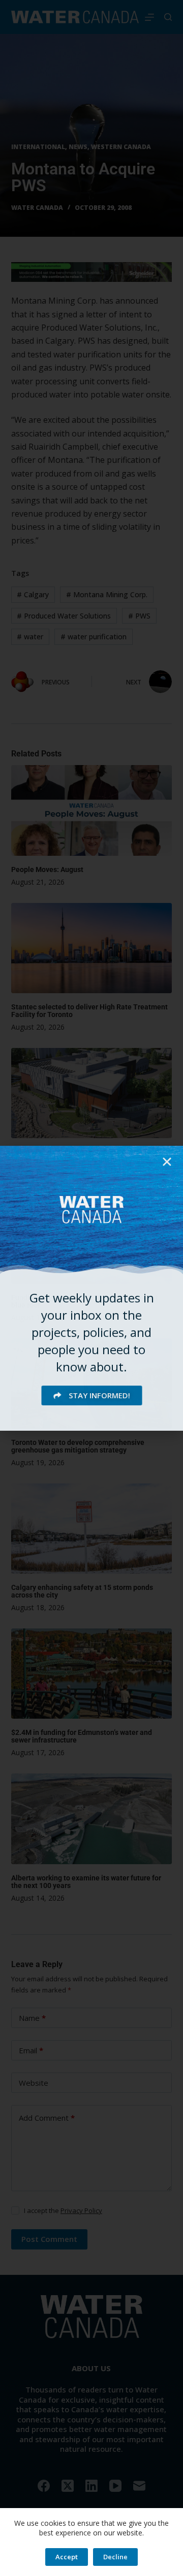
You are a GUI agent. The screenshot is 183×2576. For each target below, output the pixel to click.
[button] (167, 1162)
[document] (91, 1288)
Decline (115, 2557)
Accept (67, 2557)
